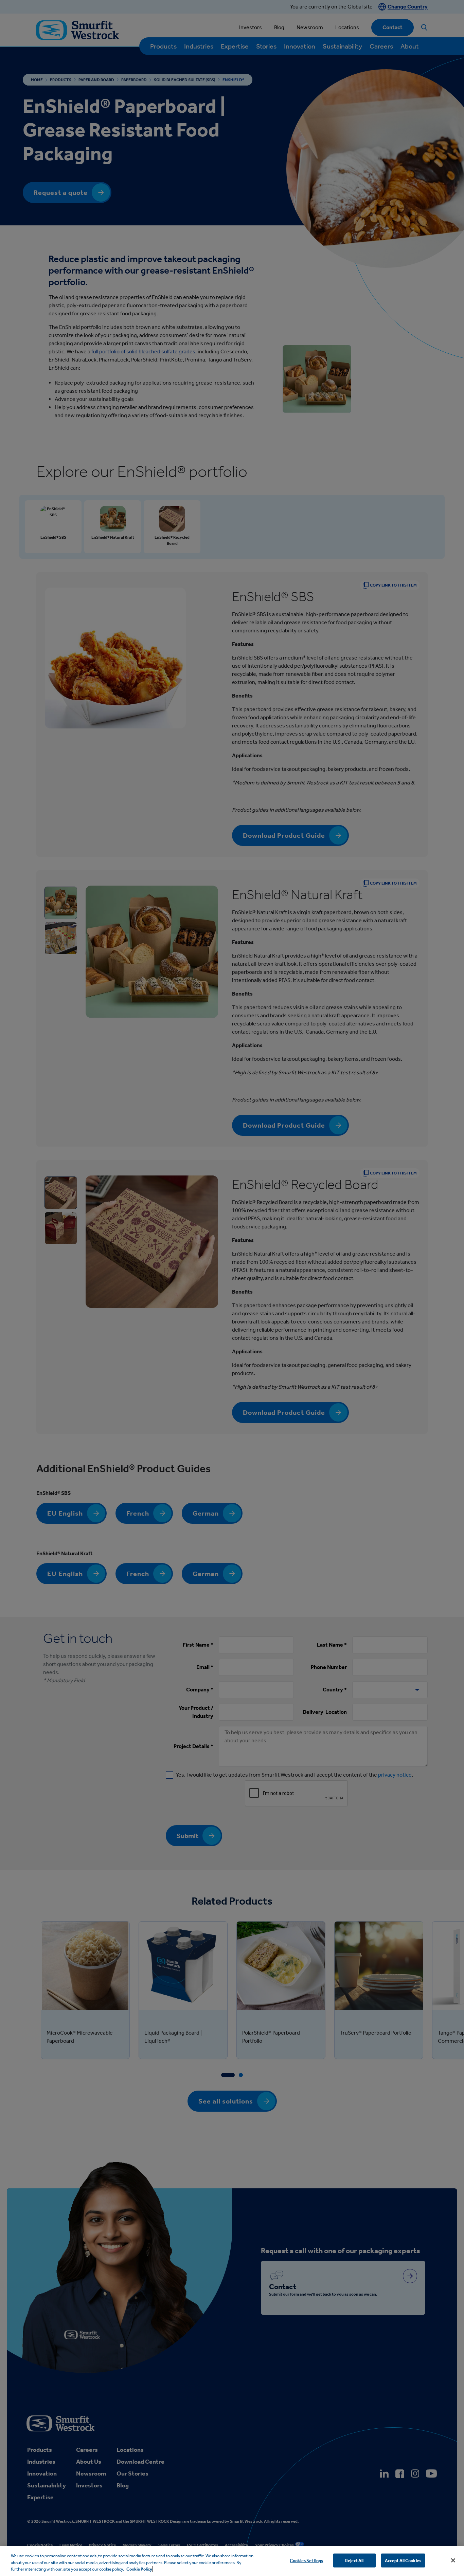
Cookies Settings (306, 2560)
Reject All (354, 2560)
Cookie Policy (139, 2569)
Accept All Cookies (403, 2560)
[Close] (453, 2560)
